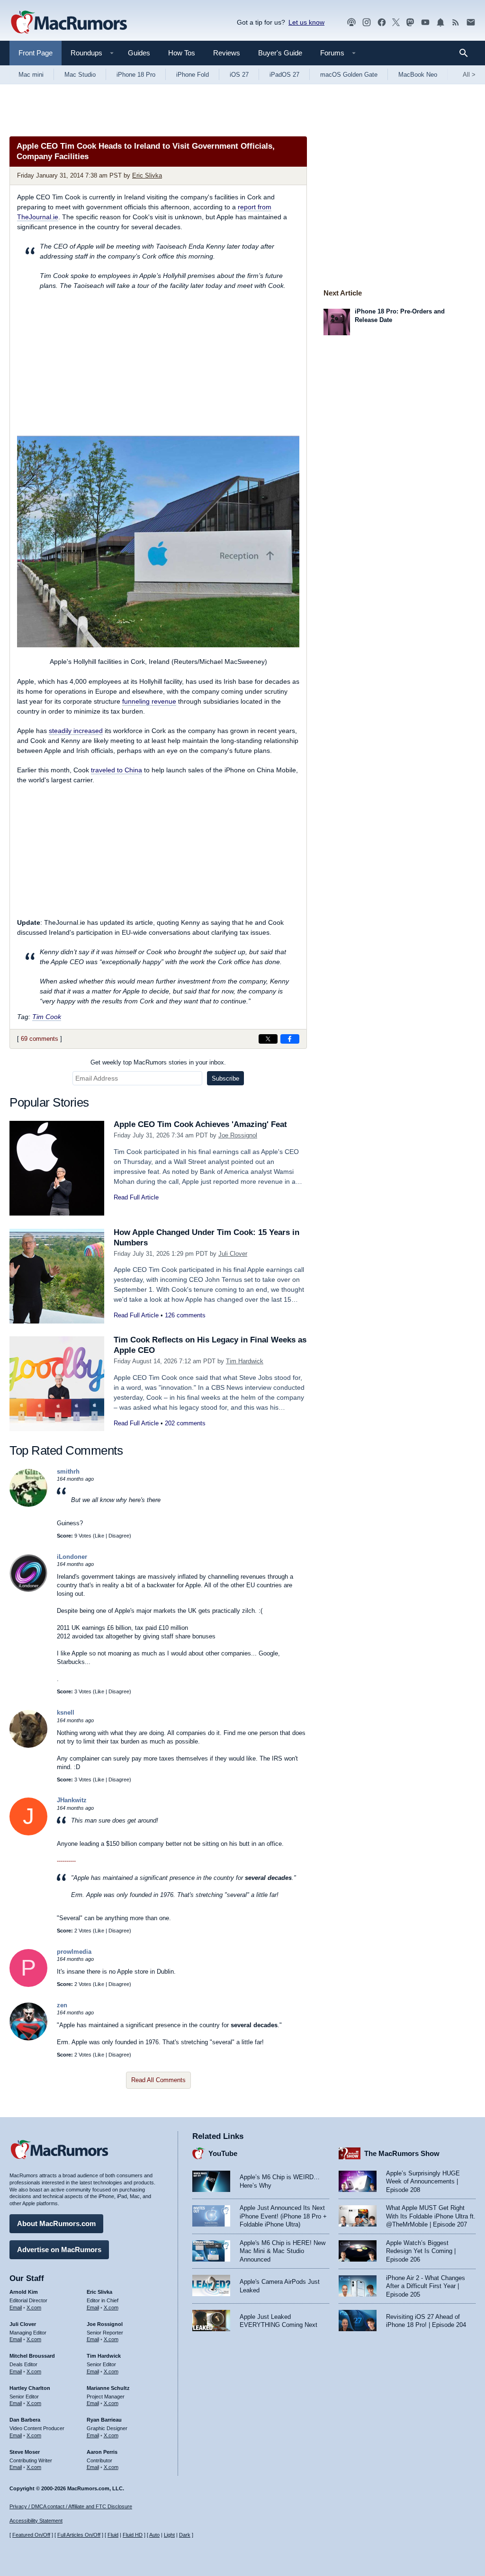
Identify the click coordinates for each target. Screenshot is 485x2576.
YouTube (223, 2153)
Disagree (119, 1536)
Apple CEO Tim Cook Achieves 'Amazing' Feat (200, 1124)
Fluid (113, 2535)
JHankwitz (72, 1800)
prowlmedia (74, 1952)
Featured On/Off (31, 2535)
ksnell (66, 1713)
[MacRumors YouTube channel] (425, 22)
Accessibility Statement (36, 2521)
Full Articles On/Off (79, 2535)
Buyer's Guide (280, 53)
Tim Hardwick (245, 1361)
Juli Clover (233, 1254)
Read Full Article (136, 1197)
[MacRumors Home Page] (69, 23)
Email (16, 2308)
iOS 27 (239, 75)
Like (99, 1536)
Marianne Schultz (108, 2388)
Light (169, 2535)
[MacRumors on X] (396, 22)
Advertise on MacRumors (59, 2250)
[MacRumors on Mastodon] (410, 22)
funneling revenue (149, 701)
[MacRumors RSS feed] (456, 22)
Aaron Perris (102, 2452)
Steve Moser (25, 2452)
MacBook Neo (418, 75)
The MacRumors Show (402, 2153)
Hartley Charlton (30, 2388)
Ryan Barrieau (104, 2420)
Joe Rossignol (238, 1135)
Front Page (36, 53)
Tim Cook (47, 1017)
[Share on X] (268, 1039)
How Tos (182, 53)
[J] (28, 1833)
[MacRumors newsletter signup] (471, 22)
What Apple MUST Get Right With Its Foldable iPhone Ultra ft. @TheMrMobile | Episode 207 (431, 2216)
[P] (28, 1985)
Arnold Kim (24, 2292)
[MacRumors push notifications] (440, 22)
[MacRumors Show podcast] (351, 22)
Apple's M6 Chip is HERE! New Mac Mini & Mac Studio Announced (283, 2251)
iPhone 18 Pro (136, 75)
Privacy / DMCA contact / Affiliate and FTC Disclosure (71, 2506)
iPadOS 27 (284, 75)
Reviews (227, 53)
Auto (154, 2535)
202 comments (185, 1423)
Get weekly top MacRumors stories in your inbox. (158, 1062)
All (469, 75)
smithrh (68, 1471)
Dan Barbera (25, 2420)
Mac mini (31, 75)
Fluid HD (133, 2535)
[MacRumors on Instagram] (367, 22)
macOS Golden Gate (349, 75)
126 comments (185, 1315)
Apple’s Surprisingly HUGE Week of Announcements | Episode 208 (423, 2182)
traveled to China (117, 770)
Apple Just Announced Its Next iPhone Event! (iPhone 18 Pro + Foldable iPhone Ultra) (283, 2216)
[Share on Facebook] (290, 1039)
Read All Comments (158, 2080)
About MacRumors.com (56, 2223)
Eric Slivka (147, 175)
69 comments (40, 1039)
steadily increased (76, 731)
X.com (34, 2308)
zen (62, 2005)
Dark (185, 2535)
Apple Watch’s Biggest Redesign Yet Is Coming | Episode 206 (421, 2251)
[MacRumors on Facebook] (382, 22)
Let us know (306, 22)
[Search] (467, 53)
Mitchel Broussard (32, 2356)
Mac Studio (80, 75)
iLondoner (72, 1557)
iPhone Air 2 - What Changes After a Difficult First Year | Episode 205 (426, 2286)
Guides (139, 53)
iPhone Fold (193, 75)
